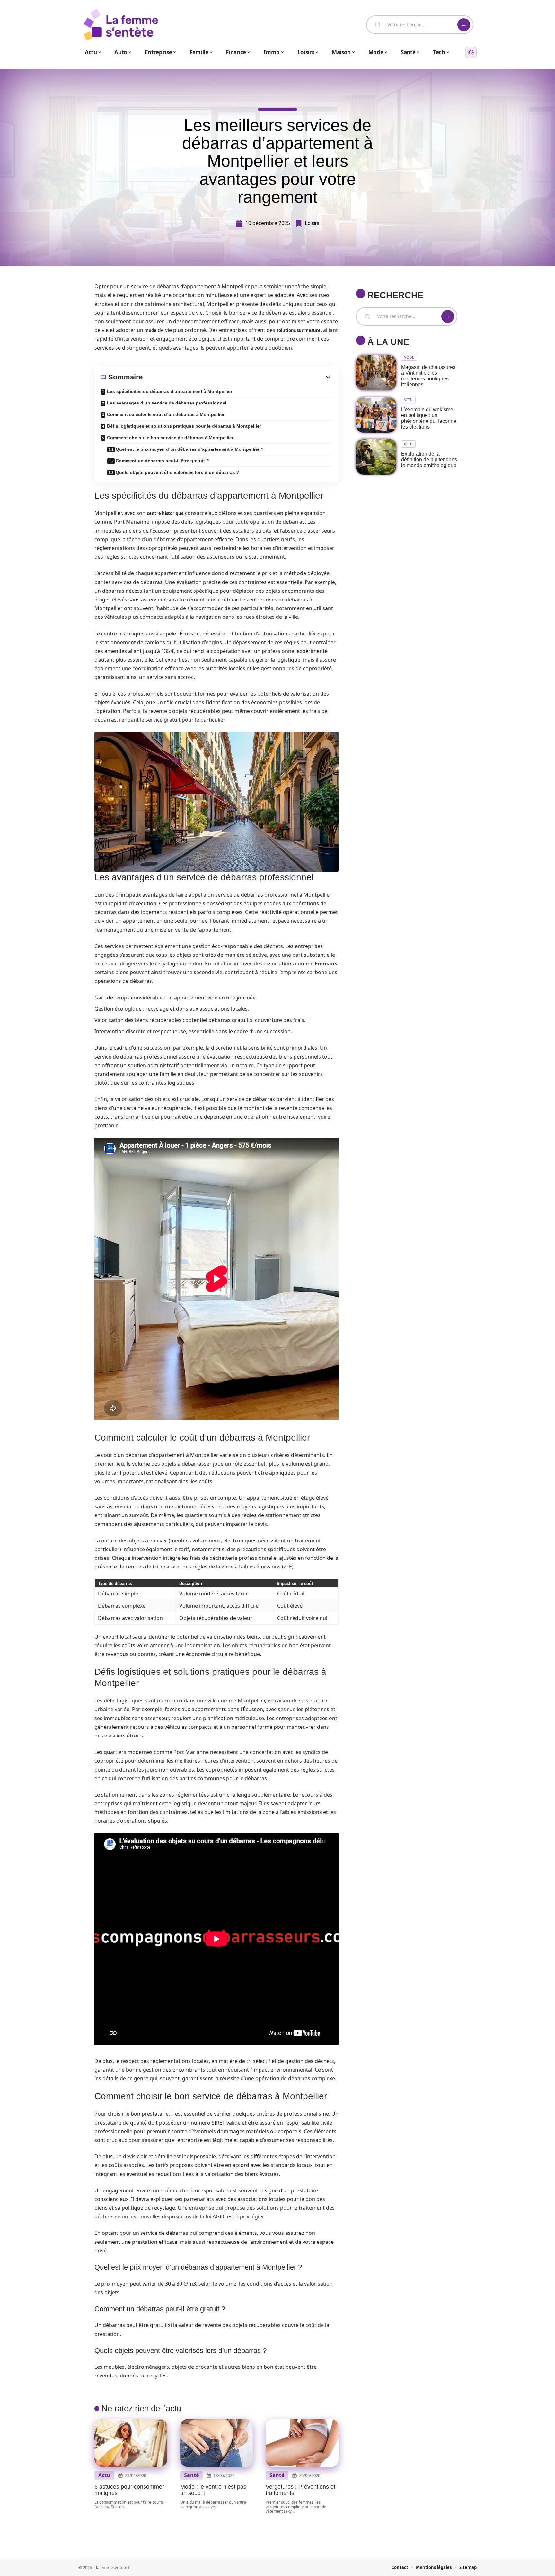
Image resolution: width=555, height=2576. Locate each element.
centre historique (165, 513)
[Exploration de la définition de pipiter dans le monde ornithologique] (376, 457)
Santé (191, 2475)
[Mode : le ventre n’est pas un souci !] (217, 2443)
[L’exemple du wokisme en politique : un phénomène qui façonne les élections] (376, 415)
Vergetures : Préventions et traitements (300, 2490)
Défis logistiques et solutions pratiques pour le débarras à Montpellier (184, 426)
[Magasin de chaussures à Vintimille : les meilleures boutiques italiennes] (376, 373)
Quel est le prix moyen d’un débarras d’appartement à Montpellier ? (190, 449)
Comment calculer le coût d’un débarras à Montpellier (166, 414)
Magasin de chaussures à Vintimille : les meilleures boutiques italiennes (428, 376)
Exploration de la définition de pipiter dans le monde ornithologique (429, 460)
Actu (104, 2475)
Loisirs (312, 223)
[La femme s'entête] (121, 25)
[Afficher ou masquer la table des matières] (237, 377)
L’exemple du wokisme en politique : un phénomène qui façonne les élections (429, 418)
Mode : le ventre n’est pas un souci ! (213, 2490)
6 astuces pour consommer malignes (129, 2490)
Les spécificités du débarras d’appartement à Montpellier (170, 391)
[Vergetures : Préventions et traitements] (302, 2443)
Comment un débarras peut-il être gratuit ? (162, 461)
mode (150, 330)
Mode (409, 357)
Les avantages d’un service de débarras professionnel (167, 403)
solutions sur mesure (299, 330)
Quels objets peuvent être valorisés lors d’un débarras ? (177, 472)
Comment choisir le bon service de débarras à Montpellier (170, 438)
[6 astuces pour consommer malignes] (131, 2443)
